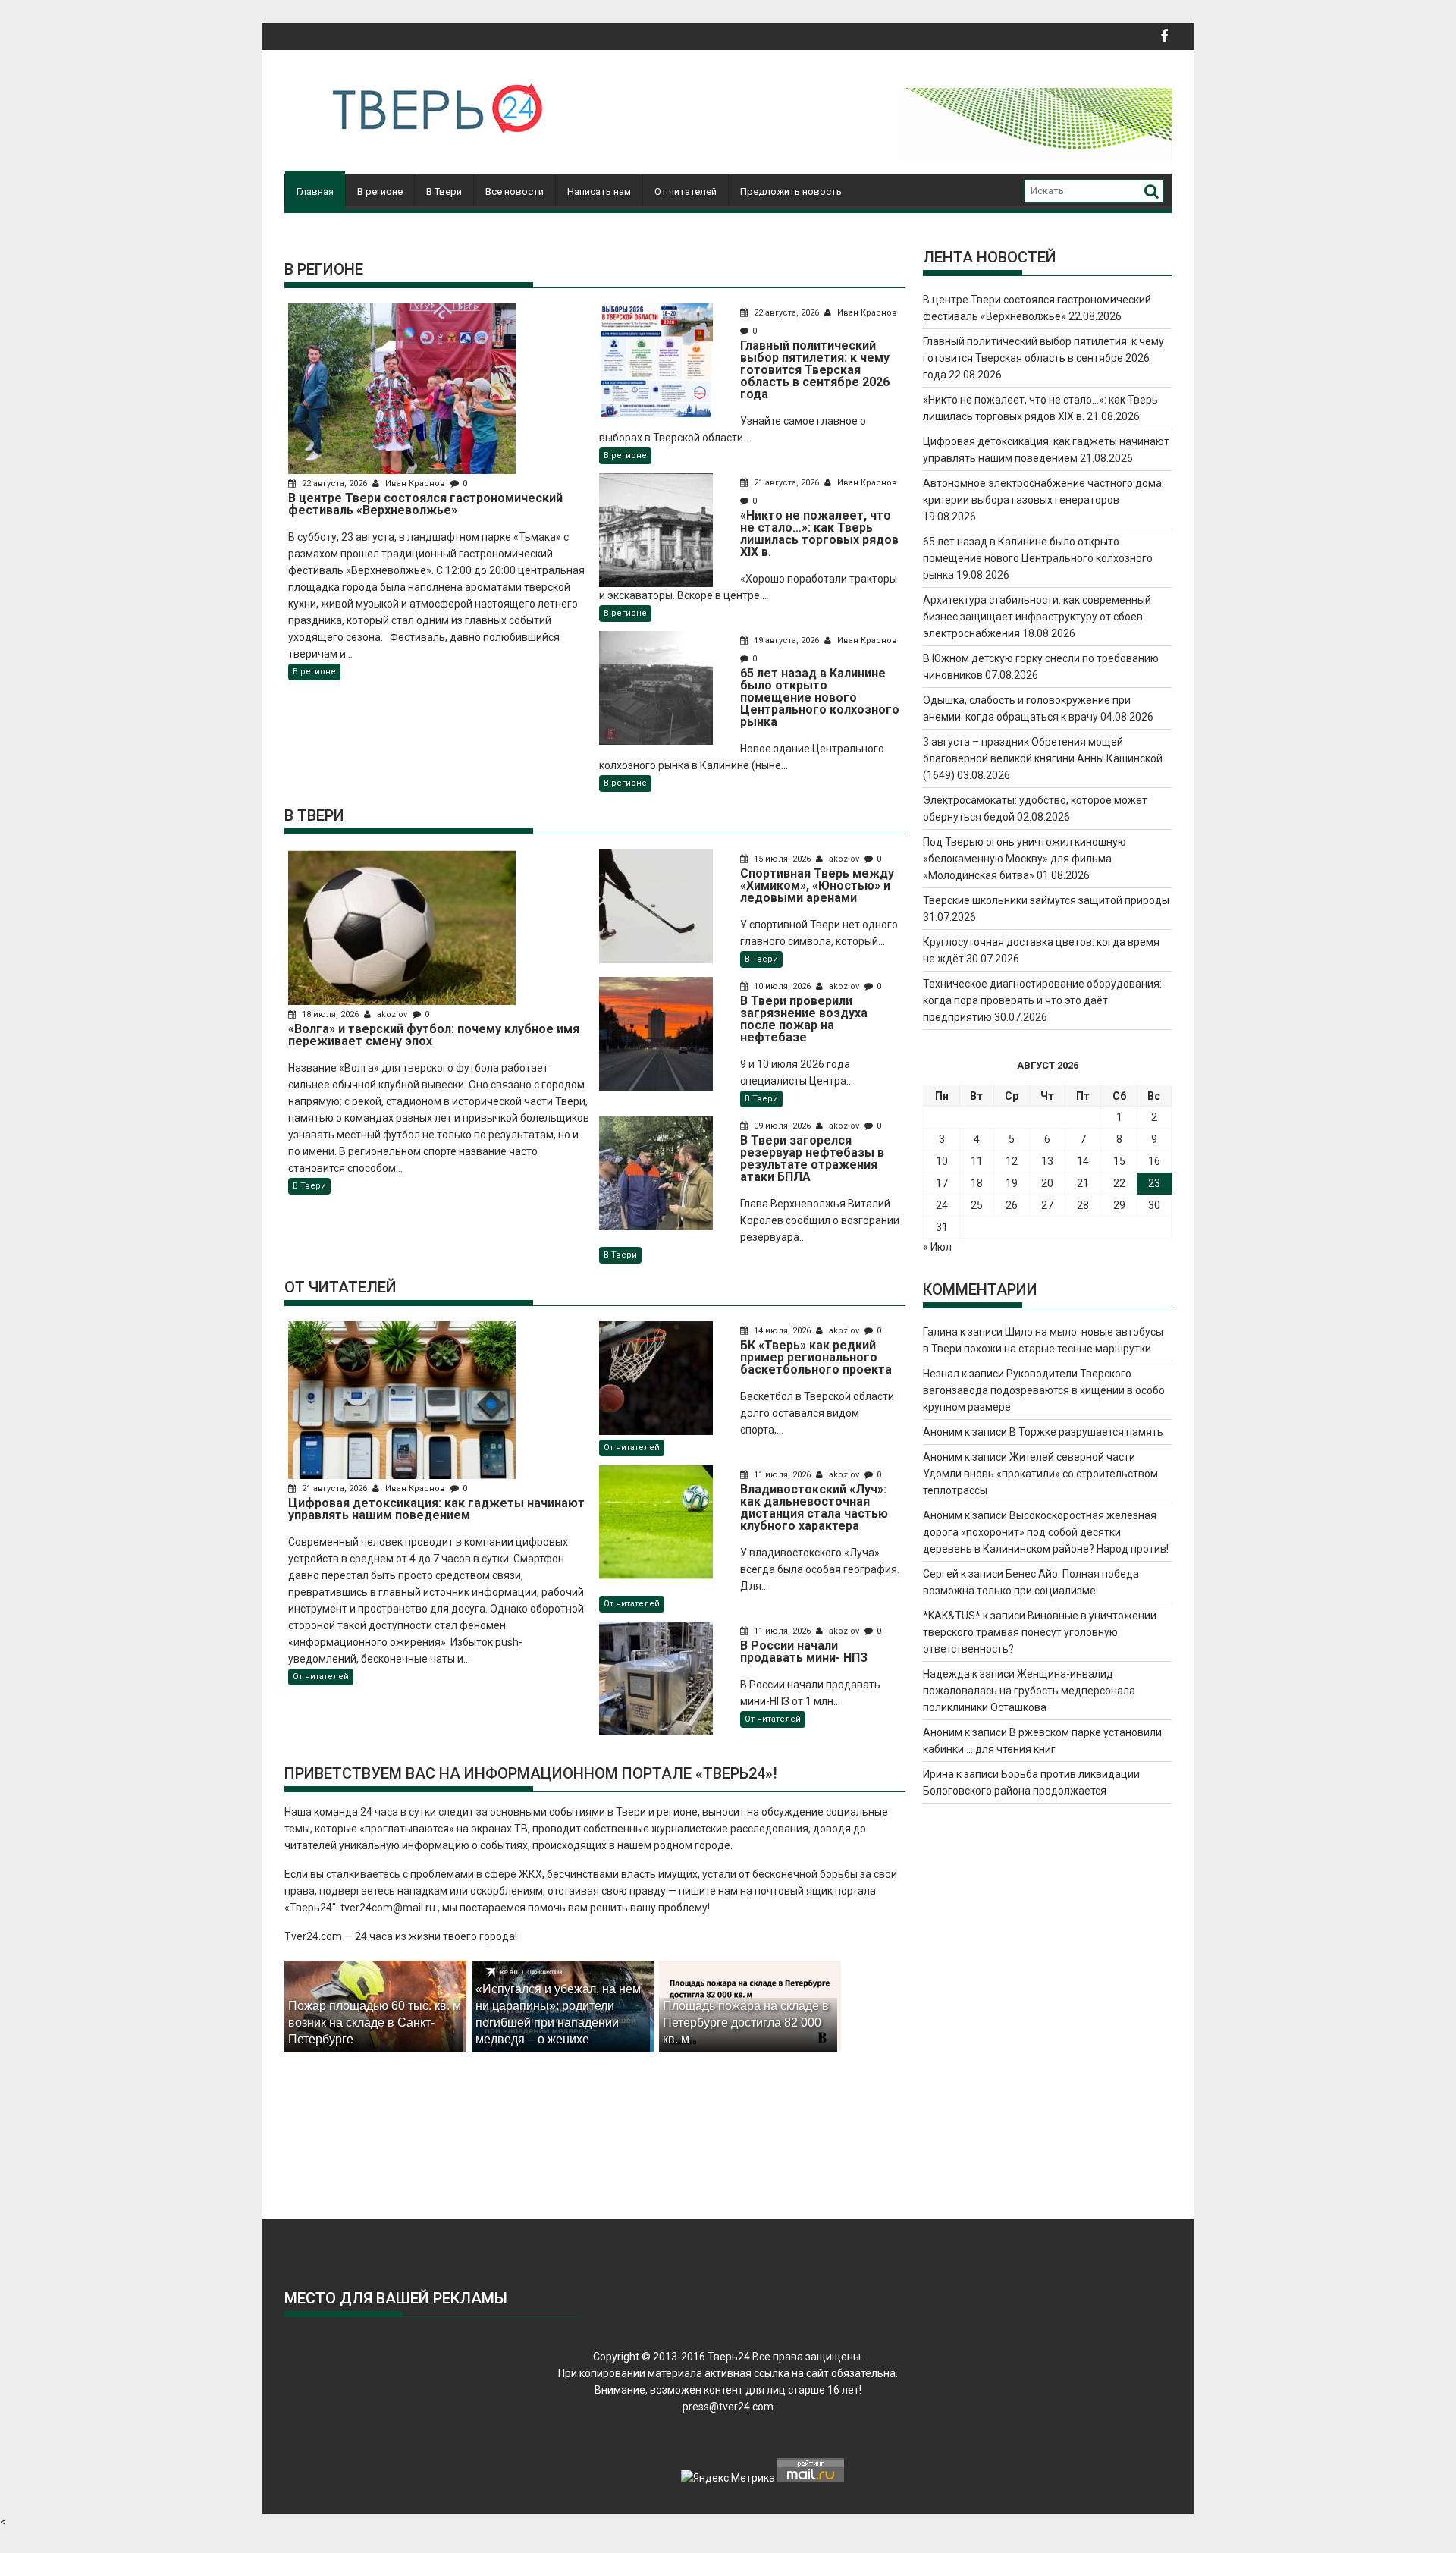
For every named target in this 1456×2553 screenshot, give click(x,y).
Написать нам (599, 192)
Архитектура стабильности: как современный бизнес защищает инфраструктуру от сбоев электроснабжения (1037, 617)
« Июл (937, 1247)
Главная (315, 192)
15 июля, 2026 (782, 859)
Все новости (515, 192)
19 (1012, 1183)
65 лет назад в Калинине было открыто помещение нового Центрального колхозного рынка (1038, 558)
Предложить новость (791, 192)
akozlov (392, 1014)
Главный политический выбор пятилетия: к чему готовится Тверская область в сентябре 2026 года (1043, 358)
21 (1083, 1183)
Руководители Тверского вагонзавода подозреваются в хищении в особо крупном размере (1044, 1390)
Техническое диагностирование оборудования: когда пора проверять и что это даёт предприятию (1042, 1000)
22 (1119, 1183)
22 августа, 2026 (334, 484)
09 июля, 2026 (782, 1126)
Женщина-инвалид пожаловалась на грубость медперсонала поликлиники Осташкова (1029, 1691)
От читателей (686, 192)
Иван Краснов (415, 484)
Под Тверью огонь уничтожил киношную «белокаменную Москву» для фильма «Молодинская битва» (1025, 859)
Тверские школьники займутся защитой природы (1046, 900)
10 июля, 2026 (782, 986)
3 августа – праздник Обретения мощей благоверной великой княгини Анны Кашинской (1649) (1043, 758)
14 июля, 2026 (782, 1331)
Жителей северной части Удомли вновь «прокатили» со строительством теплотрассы (1040, 1474)
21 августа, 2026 (786, 483)
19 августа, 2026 (786, 641)
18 (977, 1183)
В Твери (444, 192)
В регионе (380, 192)
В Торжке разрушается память (1086, 1432)
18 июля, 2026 (330, 1014)
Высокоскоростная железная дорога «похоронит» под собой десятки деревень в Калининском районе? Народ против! (1046, 1532)
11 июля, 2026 (782, 1475)
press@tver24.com (728, 2407)
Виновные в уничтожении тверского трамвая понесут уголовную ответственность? (1040, 1632)
